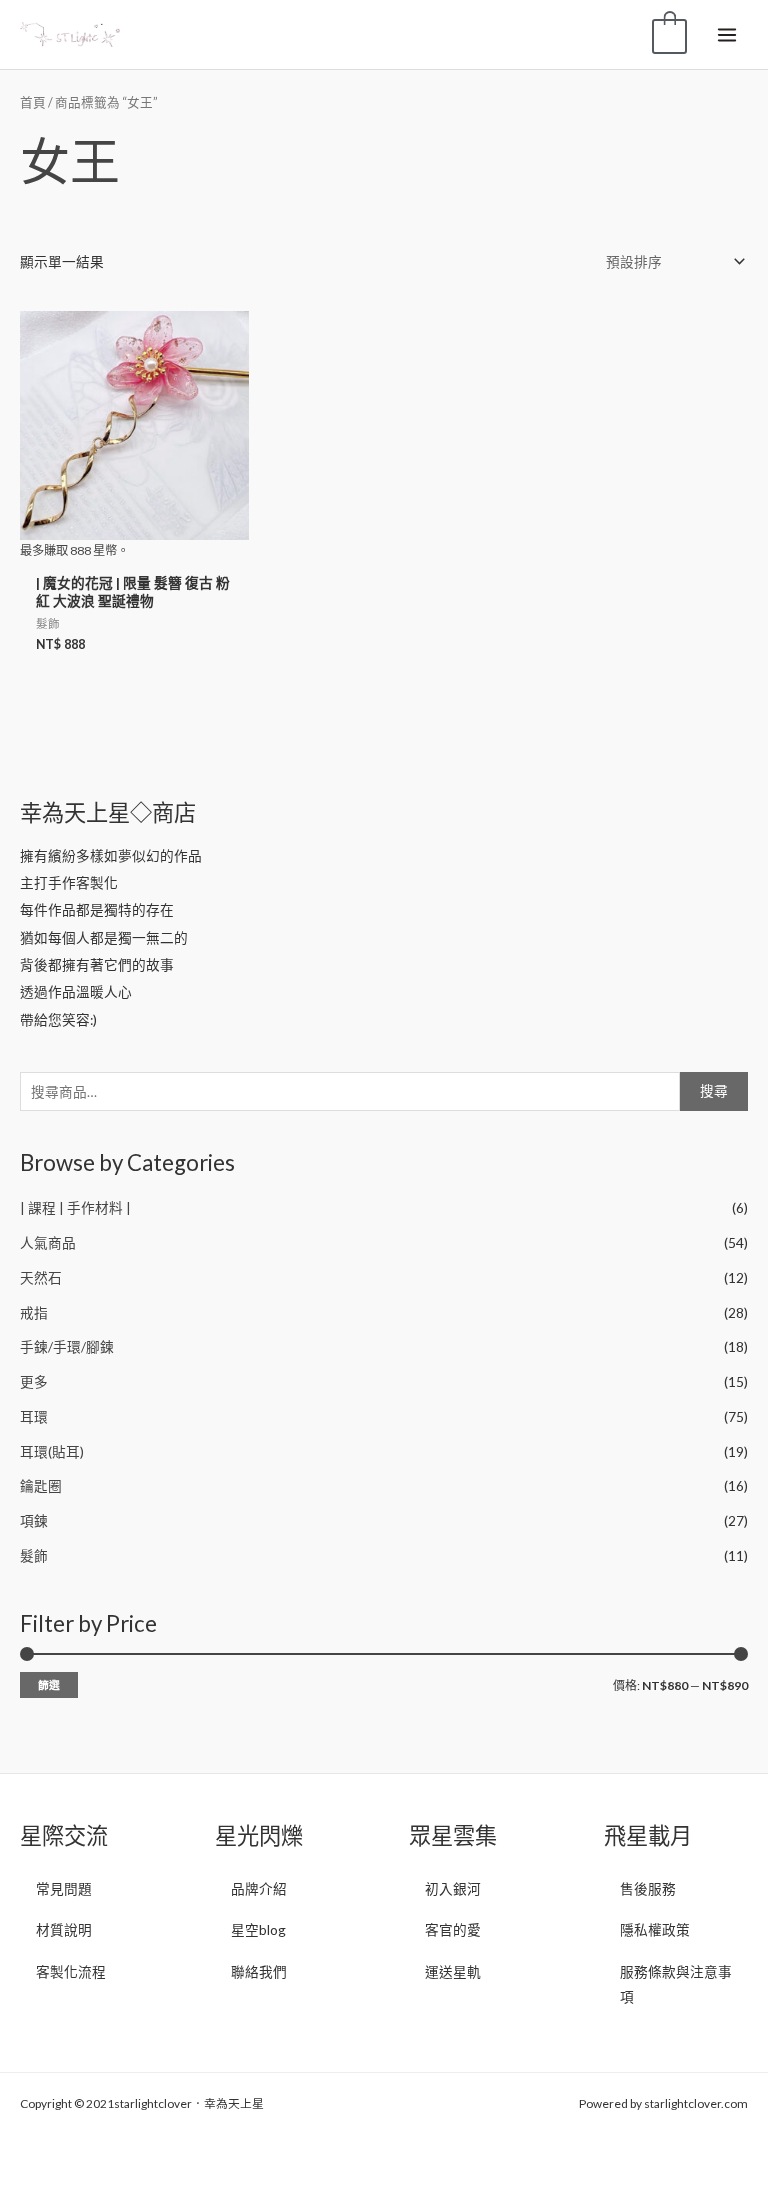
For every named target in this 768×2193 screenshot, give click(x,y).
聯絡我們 (259, 1971)
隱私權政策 (655, 1929)
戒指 (34, 1312)
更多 (34, 1381)
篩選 (49, 1684)
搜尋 (714, 1090)
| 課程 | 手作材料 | (75, 1207)
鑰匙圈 (41, 1485)
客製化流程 (71, 1971)
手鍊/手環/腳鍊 (67, 1346)
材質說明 (64, 1929)
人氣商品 (48, 1242)
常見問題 (64, 1888)
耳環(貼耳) (52, 1451)
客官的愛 (453, 1929)
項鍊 (34, 1520)
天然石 (41, 1277)
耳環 (34, 1416)
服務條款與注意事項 (676, 1984)
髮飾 (34, 1555)
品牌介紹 (259, 1888)
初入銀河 (453, 1888)
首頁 (33, 102)
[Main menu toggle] (727, 34)
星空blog (258, 1929)
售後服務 (648, 1888)
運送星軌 (453, 1971)
